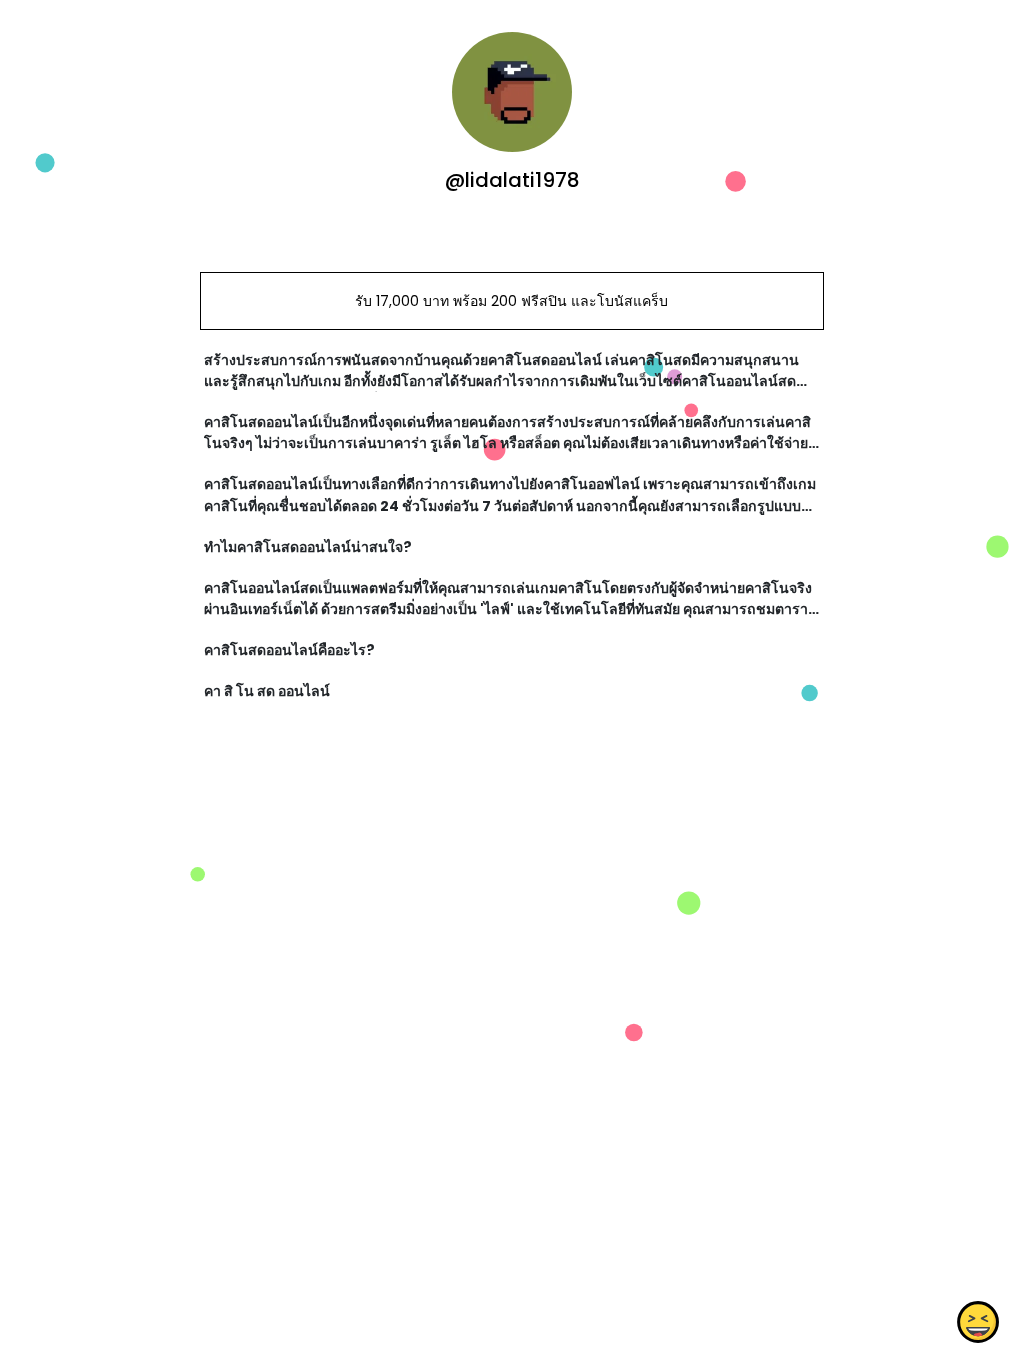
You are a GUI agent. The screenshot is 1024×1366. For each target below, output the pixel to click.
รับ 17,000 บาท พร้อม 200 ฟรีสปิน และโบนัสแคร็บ (511, 301)
